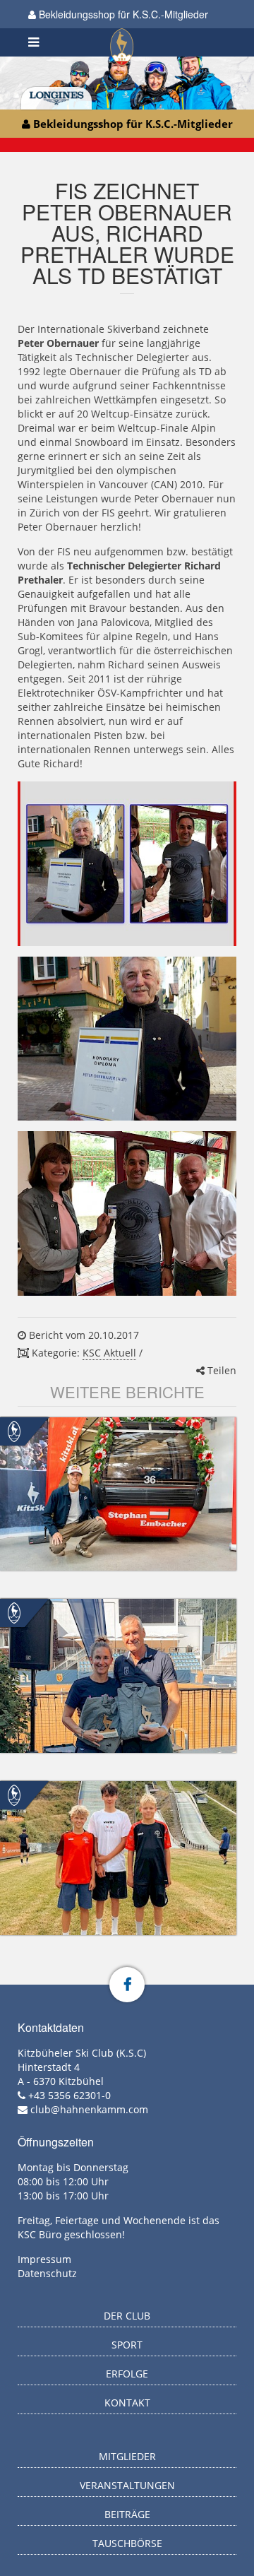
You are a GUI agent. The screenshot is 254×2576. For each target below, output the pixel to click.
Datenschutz (47, 2273)
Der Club (127, 2316)
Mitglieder (127, 2456)
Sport (127, 2345)
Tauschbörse (127, 2543)
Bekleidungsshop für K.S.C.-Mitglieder (122, 14)
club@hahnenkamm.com (89, 2109)
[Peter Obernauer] (127, 1039)
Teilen (220, 1370)
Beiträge (127, 2514)
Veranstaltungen (127, 2485)
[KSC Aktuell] (14, 1430)
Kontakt (127, 2403)
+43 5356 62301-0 (69, 2095)
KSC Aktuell (109, 1353)
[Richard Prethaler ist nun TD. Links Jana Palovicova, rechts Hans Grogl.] (127, 1213)
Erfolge (127, 2374)
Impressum (44, 2259)
